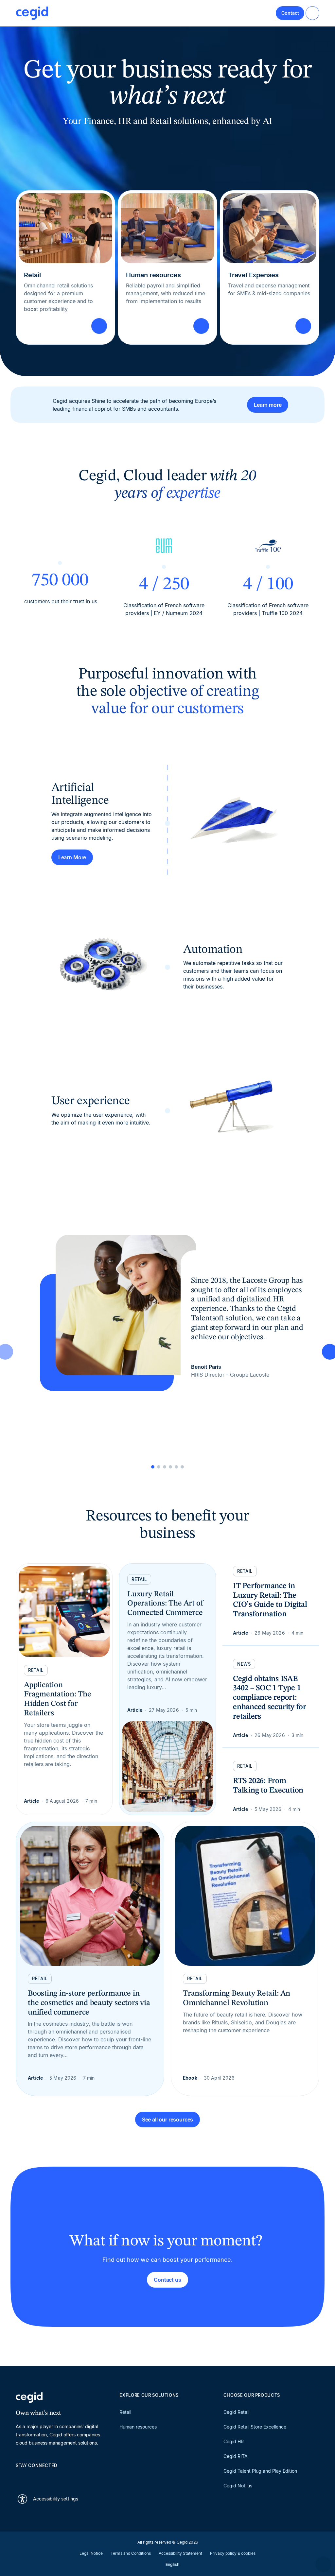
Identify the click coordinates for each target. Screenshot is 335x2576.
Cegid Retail (236, 2412)
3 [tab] (165, 1467)
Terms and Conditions (131, 2553)
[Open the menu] (312, 13)
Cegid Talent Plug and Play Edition (260, 2471)
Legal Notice (91, 2553)
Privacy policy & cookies (233, 2553)
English (172, 2564)
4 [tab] (170, 1467)
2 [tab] (159, 1467)
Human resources (138, 2427)
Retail (125, 2412)
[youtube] (35, 2477)
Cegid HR (234, 2441)
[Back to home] (32, 13)
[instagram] (50, 2477)
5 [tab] (176, 1467)
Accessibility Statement (180, 2553)
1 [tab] (153, 1467)
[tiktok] (66, 2477)
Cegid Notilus (238, 2486)
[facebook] (82, 2477)
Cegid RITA (236, 2456)
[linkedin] (19, 2477)
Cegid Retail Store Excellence (255, 2427)
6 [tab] (182, 1467)
